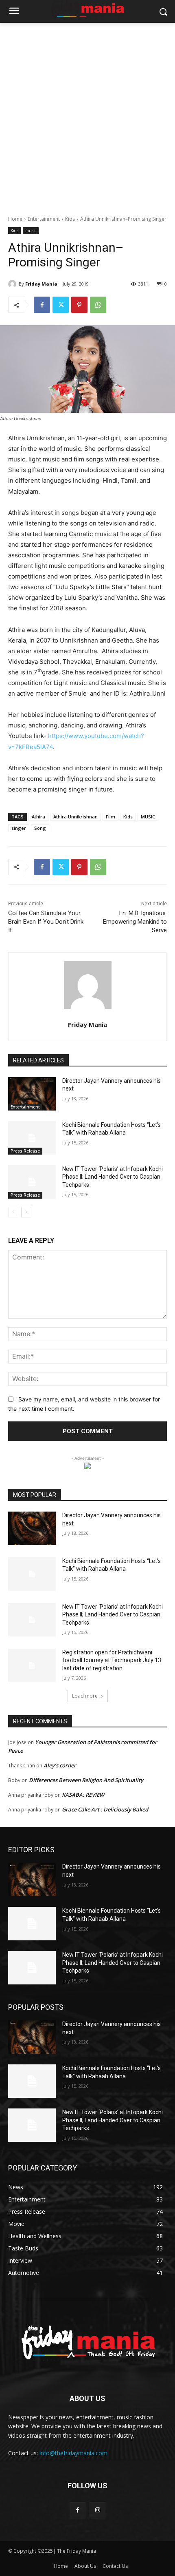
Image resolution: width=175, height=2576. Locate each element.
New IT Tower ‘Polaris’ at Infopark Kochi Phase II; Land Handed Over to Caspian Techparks (113, 1177)
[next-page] (26, 1212)
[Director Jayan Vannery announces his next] (32, 1094)
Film (110, 817)
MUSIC (148, 817)
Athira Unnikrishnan (75, 817)
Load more (85, 1696)
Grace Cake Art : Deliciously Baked (105, 1809)
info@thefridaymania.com (73, 2453)
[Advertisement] (87, 115)
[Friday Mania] (13, 284)
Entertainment (44, 219)
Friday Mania (41, 284)
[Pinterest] (79, 305)
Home (15, 219)
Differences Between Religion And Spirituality (86, 1780)
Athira (38, 817)
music (31, 231)
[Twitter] (61, 305)
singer (19, 828)
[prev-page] (13, 1212)
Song (40, 828)
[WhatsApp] (98, 305)
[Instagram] (97, 2510)
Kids (70, 219)
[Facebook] (42, 305)
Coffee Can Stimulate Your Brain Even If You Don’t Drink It (46, 922)
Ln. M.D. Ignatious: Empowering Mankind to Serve (135, 922)
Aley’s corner (60, 1765)
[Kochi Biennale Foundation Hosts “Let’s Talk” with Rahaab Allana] (32, 1138)
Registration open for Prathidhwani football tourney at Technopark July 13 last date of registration (112, 1660)
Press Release (25, 1151)
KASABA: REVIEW (83, 1795)
